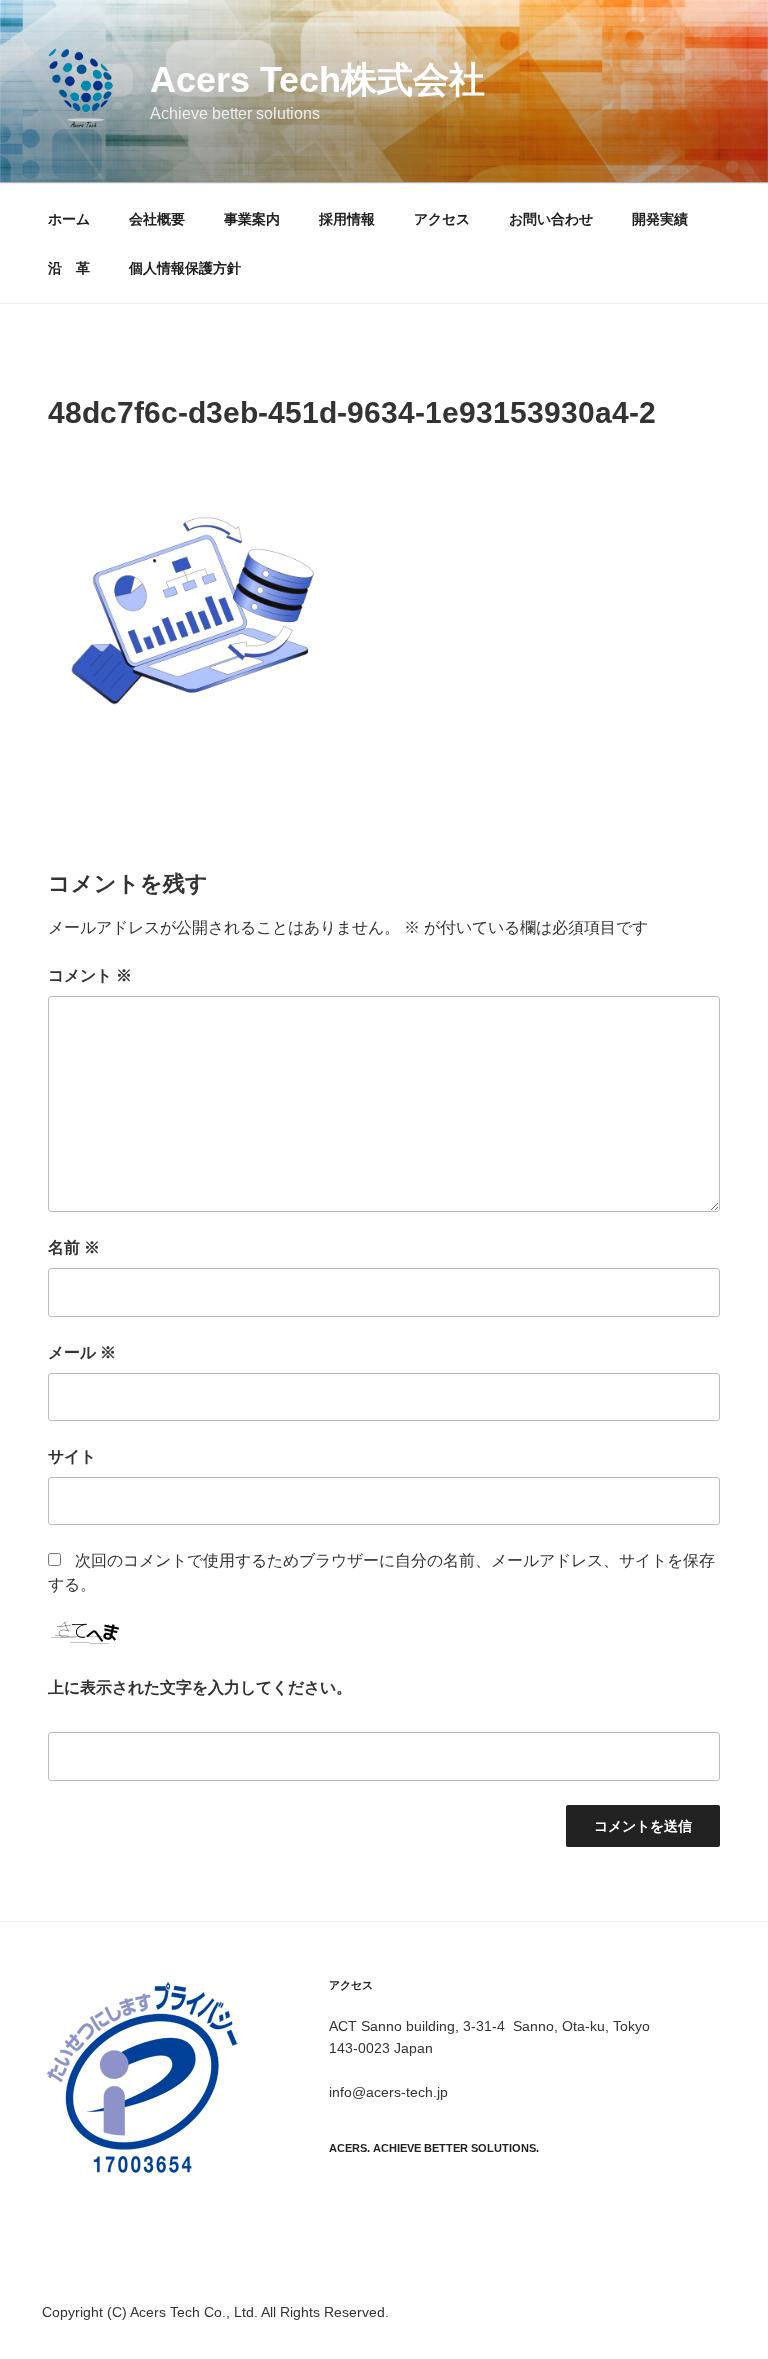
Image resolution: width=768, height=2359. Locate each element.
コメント (90, 975)
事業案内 (252, 219)
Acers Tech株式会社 (317, 79)
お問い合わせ (551, 219)
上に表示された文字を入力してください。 (200, 1687)
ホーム (69, 219)
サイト (72, 1456)
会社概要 (157, 219)
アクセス (442, 219)
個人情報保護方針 (185, 268)
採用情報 (347, 219)
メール (82, 1352)
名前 (74, 1247)
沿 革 (69, 268)
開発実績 (660, 219)
